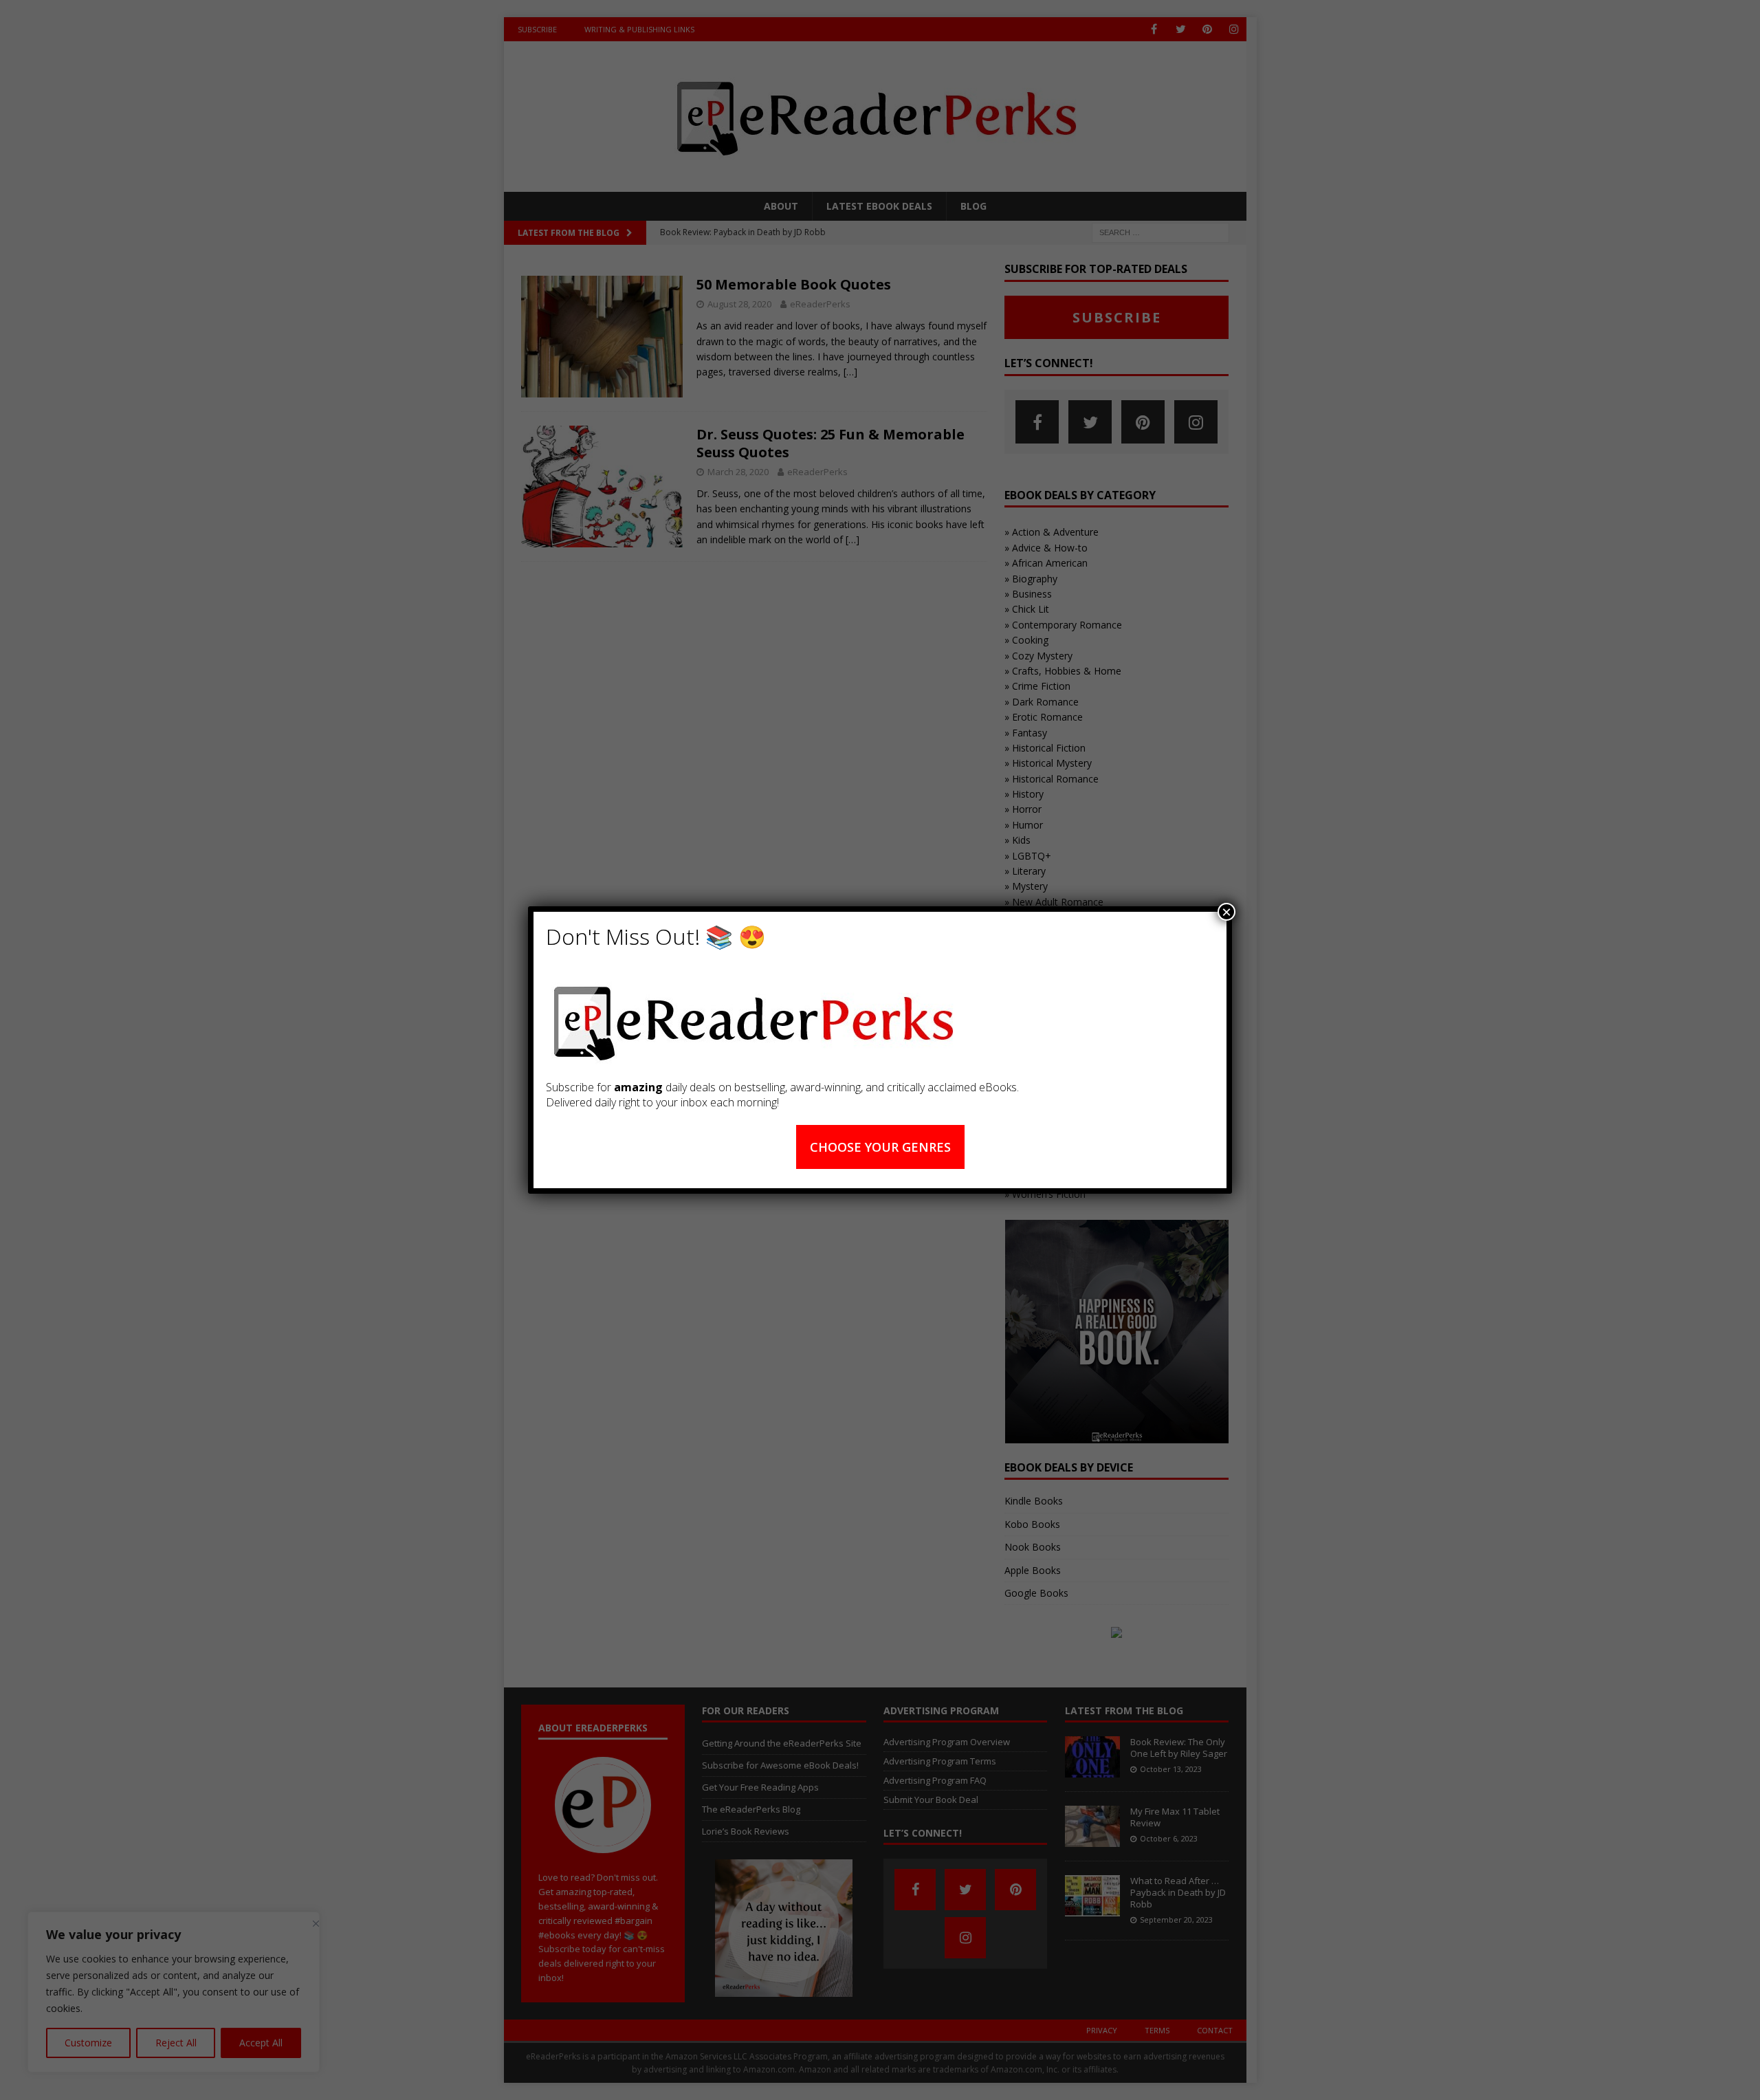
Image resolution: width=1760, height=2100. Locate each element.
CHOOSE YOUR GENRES (880, 1147)
